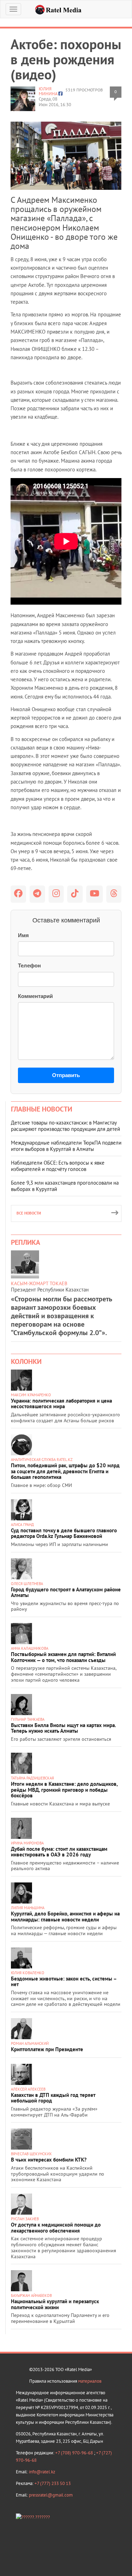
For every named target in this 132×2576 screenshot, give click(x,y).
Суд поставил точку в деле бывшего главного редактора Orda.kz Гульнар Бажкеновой (64, 1533)
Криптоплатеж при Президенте (47, 2049)
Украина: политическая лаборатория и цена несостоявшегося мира (61, 1404)
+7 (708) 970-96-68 (75, 2453)
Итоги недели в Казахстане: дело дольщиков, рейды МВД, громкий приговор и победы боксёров (64, 1790)
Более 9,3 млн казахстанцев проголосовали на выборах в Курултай (65, 1186)
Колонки (26, 1361)
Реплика (26, 1242)
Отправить (66, 1075)
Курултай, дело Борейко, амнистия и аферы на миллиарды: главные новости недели (65, 1917)
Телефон (29, 965)
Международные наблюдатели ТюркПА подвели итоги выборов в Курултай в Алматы (66, 1146)
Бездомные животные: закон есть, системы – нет (64, 1982)
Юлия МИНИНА (48, 91)
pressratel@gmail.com (51, 2495)
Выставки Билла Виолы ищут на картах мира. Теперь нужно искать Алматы (63, 1728)
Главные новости (42, 1109)
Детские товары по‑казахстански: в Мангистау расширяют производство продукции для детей (65, 1126)
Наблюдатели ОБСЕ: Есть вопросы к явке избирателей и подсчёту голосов (58, 1166)
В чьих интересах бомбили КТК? (49, 2160)
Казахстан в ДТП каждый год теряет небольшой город (53, 2098)
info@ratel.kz (42, 2472)
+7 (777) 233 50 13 (53, 2483)
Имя (23, 935)
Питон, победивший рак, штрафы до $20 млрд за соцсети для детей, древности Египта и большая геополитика (65, 1471)
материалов (90, 2381)
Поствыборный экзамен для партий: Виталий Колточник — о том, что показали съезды (63, 1657)
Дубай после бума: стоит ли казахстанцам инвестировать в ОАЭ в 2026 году (59, 1852)
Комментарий (35, 996)
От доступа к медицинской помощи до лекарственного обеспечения (56, 2228)
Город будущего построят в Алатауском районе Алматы (66, 1592)
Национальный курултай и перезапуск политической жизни (55, 2304)
